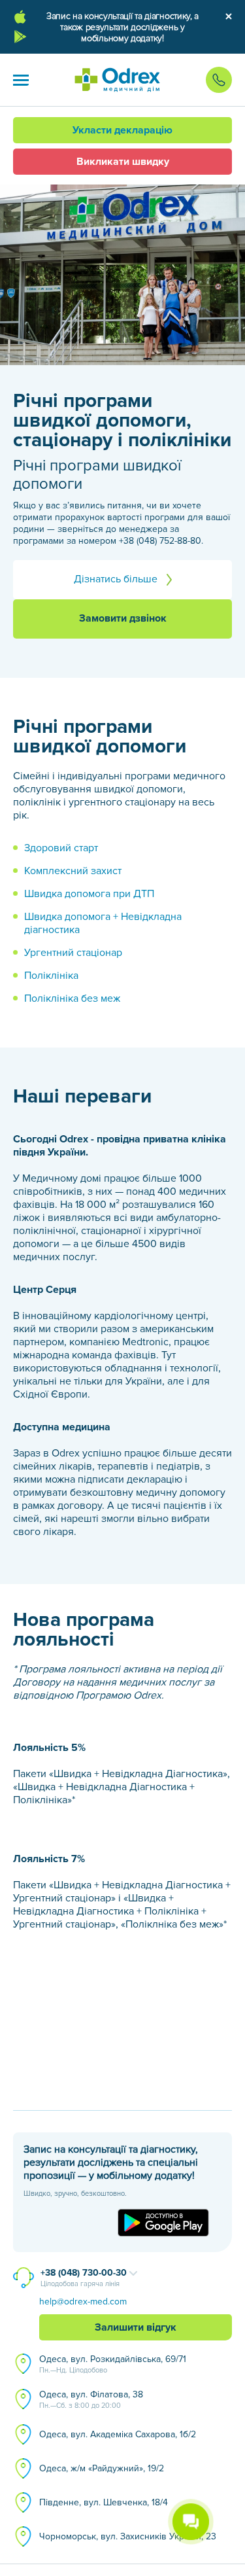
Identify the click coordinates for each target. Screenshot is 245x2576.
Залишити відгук (136, 2327)
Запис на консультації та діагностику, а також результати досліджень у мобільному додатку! (122, 27)
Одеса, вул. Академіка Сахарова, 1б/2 (118, 2434)
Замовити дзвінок (123, 618)
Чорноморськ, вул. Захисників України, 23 (128, 2536)
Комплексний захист (73, 871)
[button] (21, 80)
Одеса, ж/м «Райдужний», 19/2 (102, 2468)
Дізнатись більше (117, 579)
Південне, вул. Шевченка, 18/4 (104, 2502)
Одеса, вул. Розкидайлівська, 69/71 (113, 2364)
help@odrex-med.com (83, 2302)
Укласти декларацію (122, 130)
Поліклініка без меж (72, 998)
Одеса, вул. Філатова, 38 (91, 2399)
